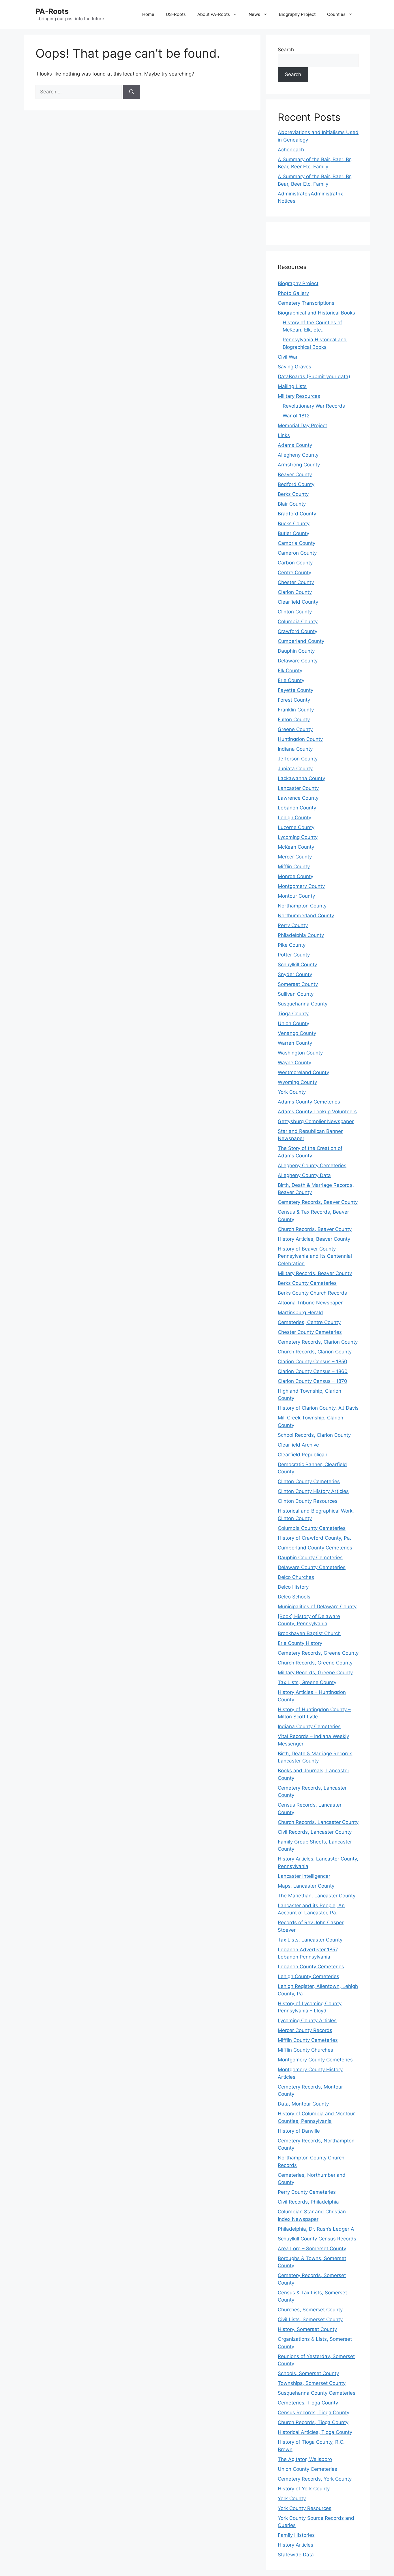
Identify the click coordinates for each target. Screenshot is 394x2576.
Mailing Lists (292, 386)
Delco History (293, 1587)
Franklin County (296, 710)
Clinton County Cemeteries (309, 1481)
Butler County (293, 533)
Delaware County (298, 661)
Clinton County (295, 612)
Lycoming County (298, 837)
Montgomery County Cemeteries (315, 2060)
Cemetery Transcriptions (306, 303)
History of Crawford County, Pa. (315, 1538)
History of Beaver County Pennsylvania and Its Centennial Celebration (315, 1256)
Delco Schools (294, 1597)
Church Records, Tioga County (313, 2422)
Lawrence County (298, 798)
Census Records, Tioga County (314, 2413)
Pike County (292, 945)
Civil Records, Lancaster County (315, 1832)
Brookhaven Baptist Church (309, 1633)
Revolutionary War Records (314, 406)
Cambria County (297, 543)
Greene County (295, 729)
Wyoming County (297, 1082)
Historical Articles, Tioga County (315, 2432)
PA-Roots (52, 11)
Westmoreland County (303, 1072)
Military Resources (299, 396)
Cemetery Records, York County (315, 2479)
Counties (336, 14)
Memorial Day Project (302, 425)
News (254, 14)
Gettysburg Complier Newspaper (316, 1121)
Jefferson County (298, 759)
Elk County (290, 671)
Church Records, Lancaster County (318, 1822)
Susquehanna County (303, 1004)
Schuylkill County (297, 965)
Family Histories (296, 2535)
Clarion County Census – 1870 (313, 1381)
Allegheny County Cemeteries (312, 1165)
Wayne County (294, 1063)
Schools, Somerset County (308, 2373)
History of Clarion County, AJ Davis (318, 1408)
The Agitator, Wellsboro (305, 2459)
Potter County (294, 955)
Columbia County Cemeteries (312, 1528)
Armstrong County (299, 465)
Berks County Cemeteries (307, 1283)
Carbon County (295, 563)
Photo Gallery (293, 293)
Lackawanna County (301, 778)
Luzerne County (296, 827)
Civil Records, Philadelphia (308, 2202)
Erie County (291, 680)
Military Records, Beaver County (315, 1273)
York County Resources (305, 2508)
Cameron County (297, 553)
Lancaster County (298, 788)
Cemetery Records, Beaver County (318, 1202)
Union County (293, 1023)
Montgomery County (301, 886)
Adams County (295, 445)
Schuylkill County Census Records (317, 2239)
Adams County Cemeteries (309, 1102)
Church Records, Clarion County (315, 1352)
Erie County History (300, 1643)
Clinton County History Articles (313, 1491)
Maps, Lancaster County (306, 1886)
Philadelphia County (301, 935)
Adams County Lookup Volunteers (317, 1112)
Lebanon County (297, 808)
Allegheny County (298, 455)
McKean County (296, 847)
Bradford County (297, 514)
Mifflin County (294, 867)
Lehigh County (294, 818)
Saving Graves (294, 367)
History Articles (295, 2545)
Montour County (296, 896)
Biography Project (297, 14)
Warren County (295, 1043)
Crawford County (298, 631)
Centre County (294, 573)
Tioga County (293, 1014)
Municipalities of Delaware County (317, 1607)
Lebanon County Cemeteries (311, 1967)
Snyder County (295, 974)
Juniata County (295, 769)
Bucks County (294, 524)
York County (292, 1092)
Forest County (294, 700)
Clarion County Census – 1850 (313, 1362)
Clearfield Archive (298, 1445)
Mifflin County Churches (305, 2050)
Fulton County (294, 720)
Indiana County (295, 749)
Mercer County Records (305, 2030)
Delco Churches (296, 1577)
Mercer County (295, 857)
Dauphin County (296, 651)
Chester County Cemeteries (310, 1332)
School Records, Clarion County (314, 1435)
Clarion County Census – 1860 (313, 1371)
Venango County (297, 1033)
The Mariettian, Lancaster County (317, 1896)
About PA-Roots (214, 14)
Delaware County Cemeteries (312, 1567)
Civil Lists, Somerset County (310, 2319)
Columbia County (298, 622)
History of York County (304, 2489)
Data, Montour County (303, 2104)
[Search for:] (79, 92)
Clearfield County (298, 602)
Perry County (293, 925)
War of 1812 (296, 416)
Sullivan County (296, 994)
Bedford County (296, 484)
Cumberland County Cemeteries (315, 1548)
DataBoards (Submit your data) (314, 376)
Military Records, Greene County (315, 1673)
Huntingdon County (300, 739)
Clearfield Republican (303, 1455)
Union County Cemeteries (307, 2469)
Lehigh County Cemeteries (308, 1976)
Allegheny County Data (304, 1175)
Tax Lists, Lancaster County (310, 1940)
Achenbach (291, 150)
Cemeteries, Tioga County (308, 2403)
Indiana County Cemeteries (309, 1726)
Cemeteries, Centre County (309, 1322)
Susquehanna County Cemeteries (317, 2393)
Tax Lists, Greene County (307, 1682)
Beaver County (295, 474)
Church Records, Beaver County (315, 1229)
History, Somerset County (307, 2329)
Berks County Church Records (312, 1293)
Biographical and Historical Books (316, 313)
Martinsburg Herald (300, 1313)
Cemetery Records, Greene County (318, 1653)
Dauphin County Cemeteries (310, 1558)
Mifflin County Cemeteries (308, 2040)
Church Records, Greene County (315, 1663)
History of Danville (299, 2131)
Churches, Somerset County (310, 2310)
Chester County (296, 582)
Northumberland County (306, 916)
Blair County (292, 504)
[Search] (132, 92)
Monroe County (295, 876)
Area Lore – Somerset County (312, 2249)
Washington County (300, 1053)
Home (148, 14)
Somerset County (298, 984)
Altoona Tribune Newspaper (310, 1303)
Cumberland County (301, 641)
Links (284, 435)
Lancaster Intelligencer (304, 1876)
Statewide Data (296, 2555)
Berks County (293, 494)
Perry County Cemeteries (307, 2192)
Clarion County (295, 592)
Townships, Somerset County (312, 2383)
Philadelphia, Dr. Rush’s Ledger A (316, 2229)
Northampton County (302, 906)
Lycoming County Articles (307, 2020)
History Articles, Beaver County (314, 1239)
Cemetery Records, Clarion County (318, 1342)
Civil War (288, 357)
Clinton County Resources (308, 1501)
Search (286, 50)
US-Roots (176, 14)
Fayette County (295, 690)
